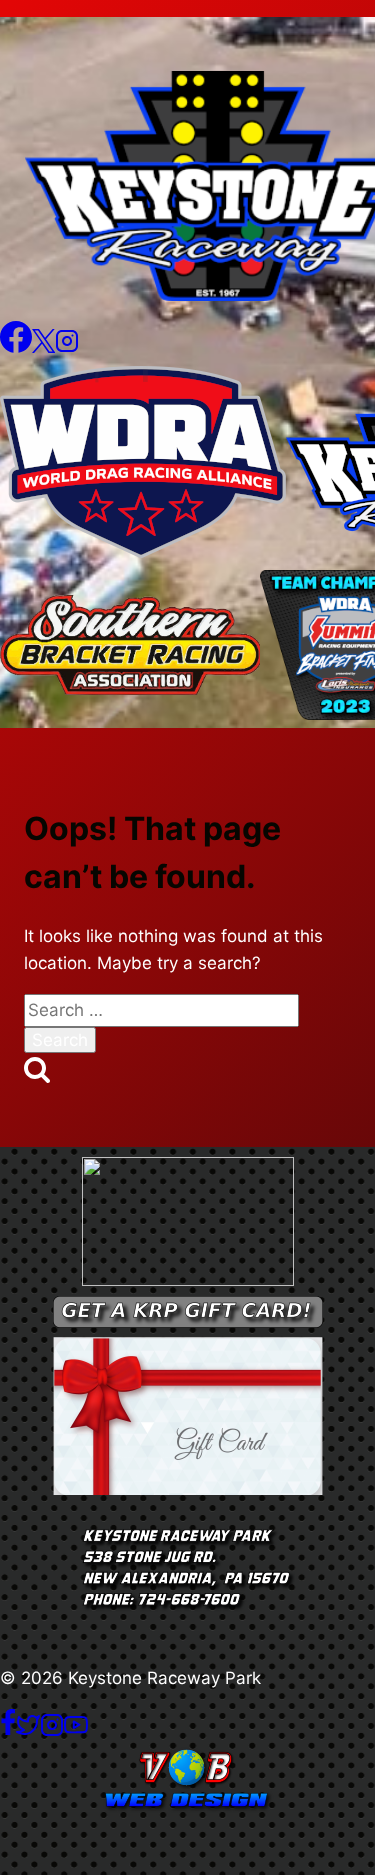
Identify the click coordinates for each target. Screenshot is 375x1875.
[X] (43, 347)
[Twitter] (28, 1731)
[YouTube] (76, 1731)
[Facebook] (16, 347)
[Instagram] (67, 347)
